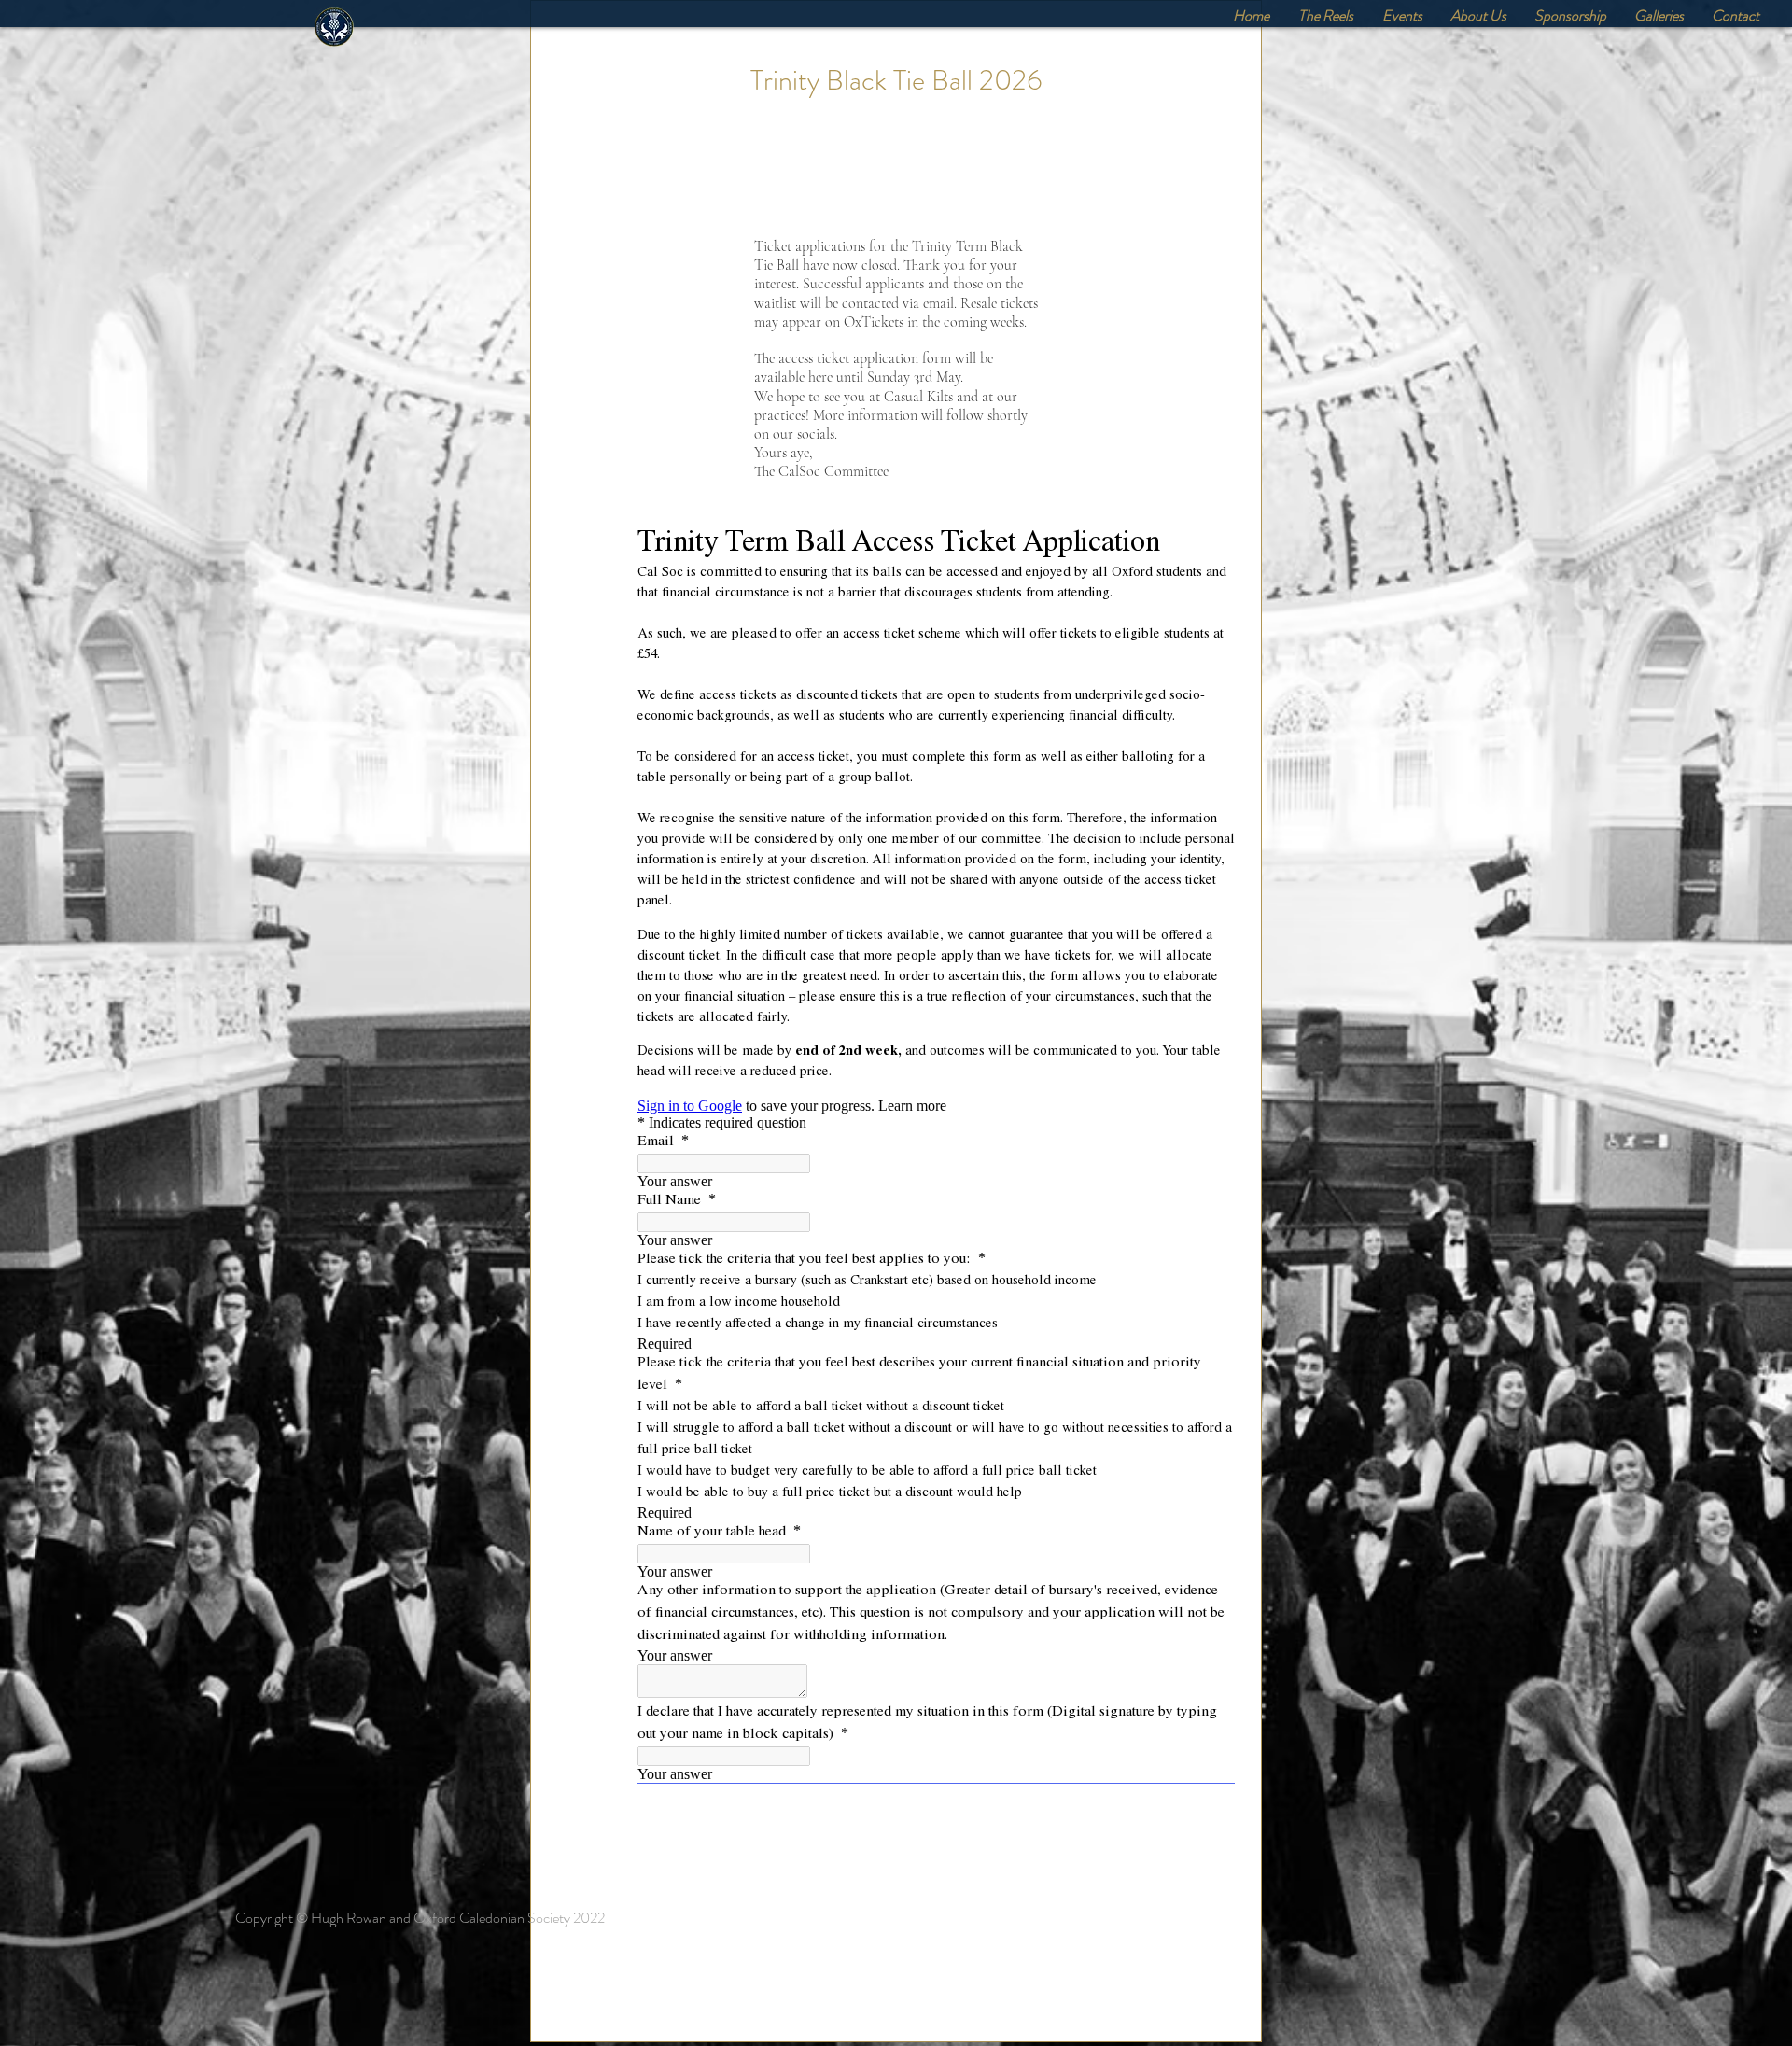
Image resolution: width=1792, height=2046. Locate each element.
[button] (1402, 15)
